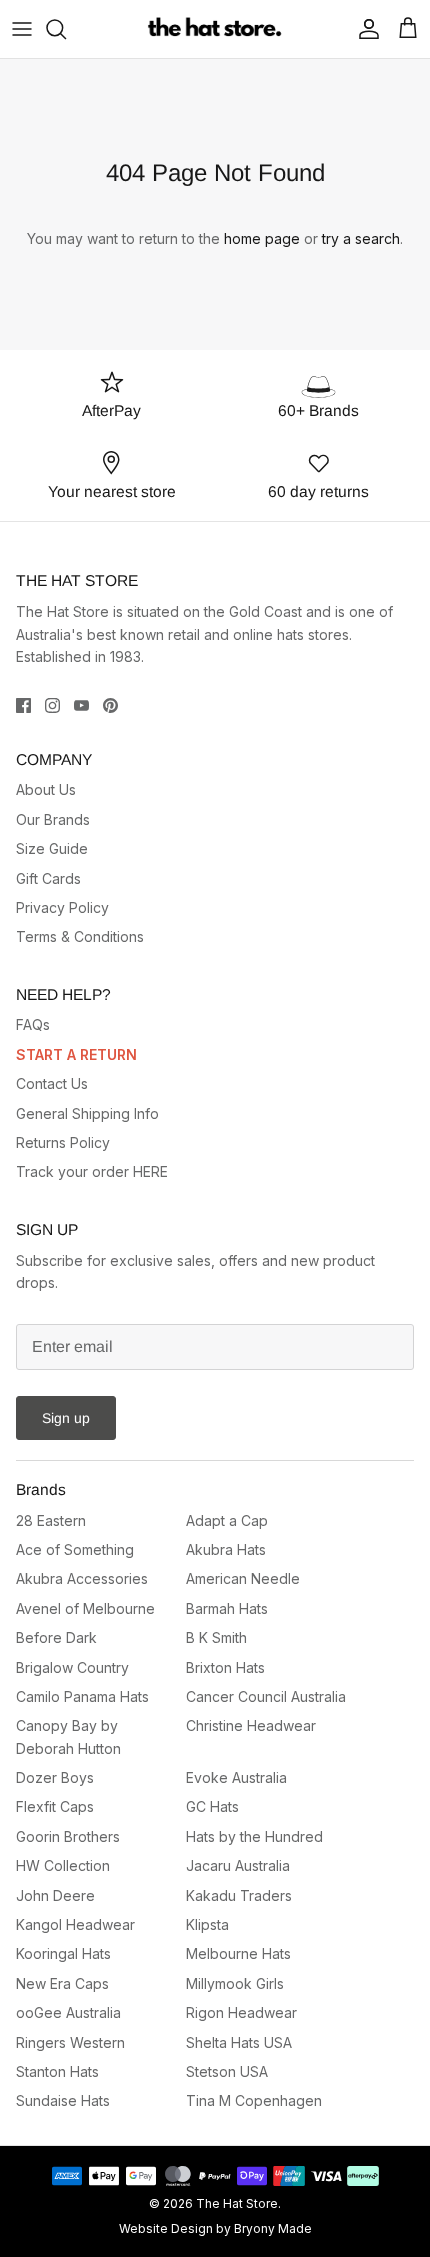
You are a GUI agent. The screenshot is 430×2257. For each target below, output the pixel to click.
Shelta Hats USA (239, 2042)
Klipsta (207, 1924)
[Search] (66, 29)
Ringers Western (70, 2042)
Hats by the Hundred (254, 1836)
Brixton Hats (225, 1667)
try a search (361, 238)
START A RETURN (76, 1054)
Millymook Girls (235, 1983)
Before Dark (56, 1637)
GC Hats (212, 1806)
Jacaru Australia (238, 1865)
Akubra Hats (226, 1549)
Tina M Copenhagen (254, 2100)
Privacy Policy (62, 907)
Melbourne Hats (238, 1953)
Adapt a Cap (227, 1520)
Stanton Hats (57, 2071)
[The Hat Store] (215, 29)
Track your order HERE (92, 1171)
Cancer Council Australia (266, 1696)
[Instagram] (52, 705)
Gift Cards (48, 878)
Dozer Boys (55, 1777)
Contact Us (52, 1083)
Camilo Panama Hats (82, 1696)
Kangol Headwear (75, 1924)
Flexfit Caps (55, 1806)
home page (262, 238)
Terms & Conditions (80, 936)
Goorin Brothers (68, 1836)
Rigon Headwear (241, 2012)
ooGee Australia (68, 2012)
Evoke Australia (236, 1777)
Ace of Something (75, 1549)
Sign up (66, 1418)
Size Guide (52, 848)
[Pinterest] (110, 705)
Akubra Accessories (82, 1578)
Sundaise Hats (63, 2100)
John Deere (55, 1895)
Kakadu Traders (239, 1895)
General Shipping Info (87, 1113)
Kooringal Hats (63, 1953)
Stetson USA (227, 2071)
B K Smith (216, 1637)
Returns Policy (63, 1142)
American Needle (243, 1578)
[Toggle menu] (22, 29)
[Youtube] (81, 705)
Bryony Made (273, 2228)
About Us (46, 789)
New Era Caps (62, 1983)
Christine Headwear (251, 1725)
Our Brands (53, 819)
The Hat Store (237, 2203)
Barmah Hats (227, 1608)
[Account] (364, 29)
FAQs (33, 1024)
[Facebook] (23, 705)
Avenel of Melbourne (85, 1608)
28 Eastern (51, 1520)
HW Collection (63, 1865)
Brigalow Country (72, 1667)
